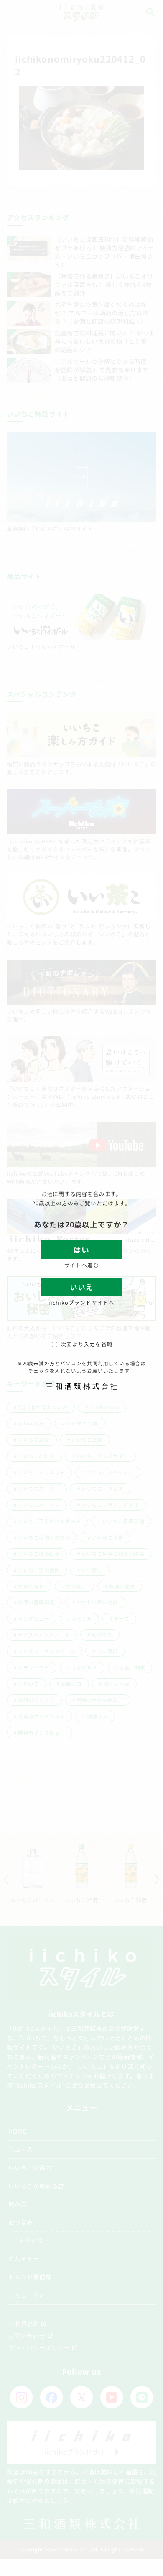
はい (81, 1250)
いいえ (81, 1287)
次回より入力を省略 (87, 1344)
